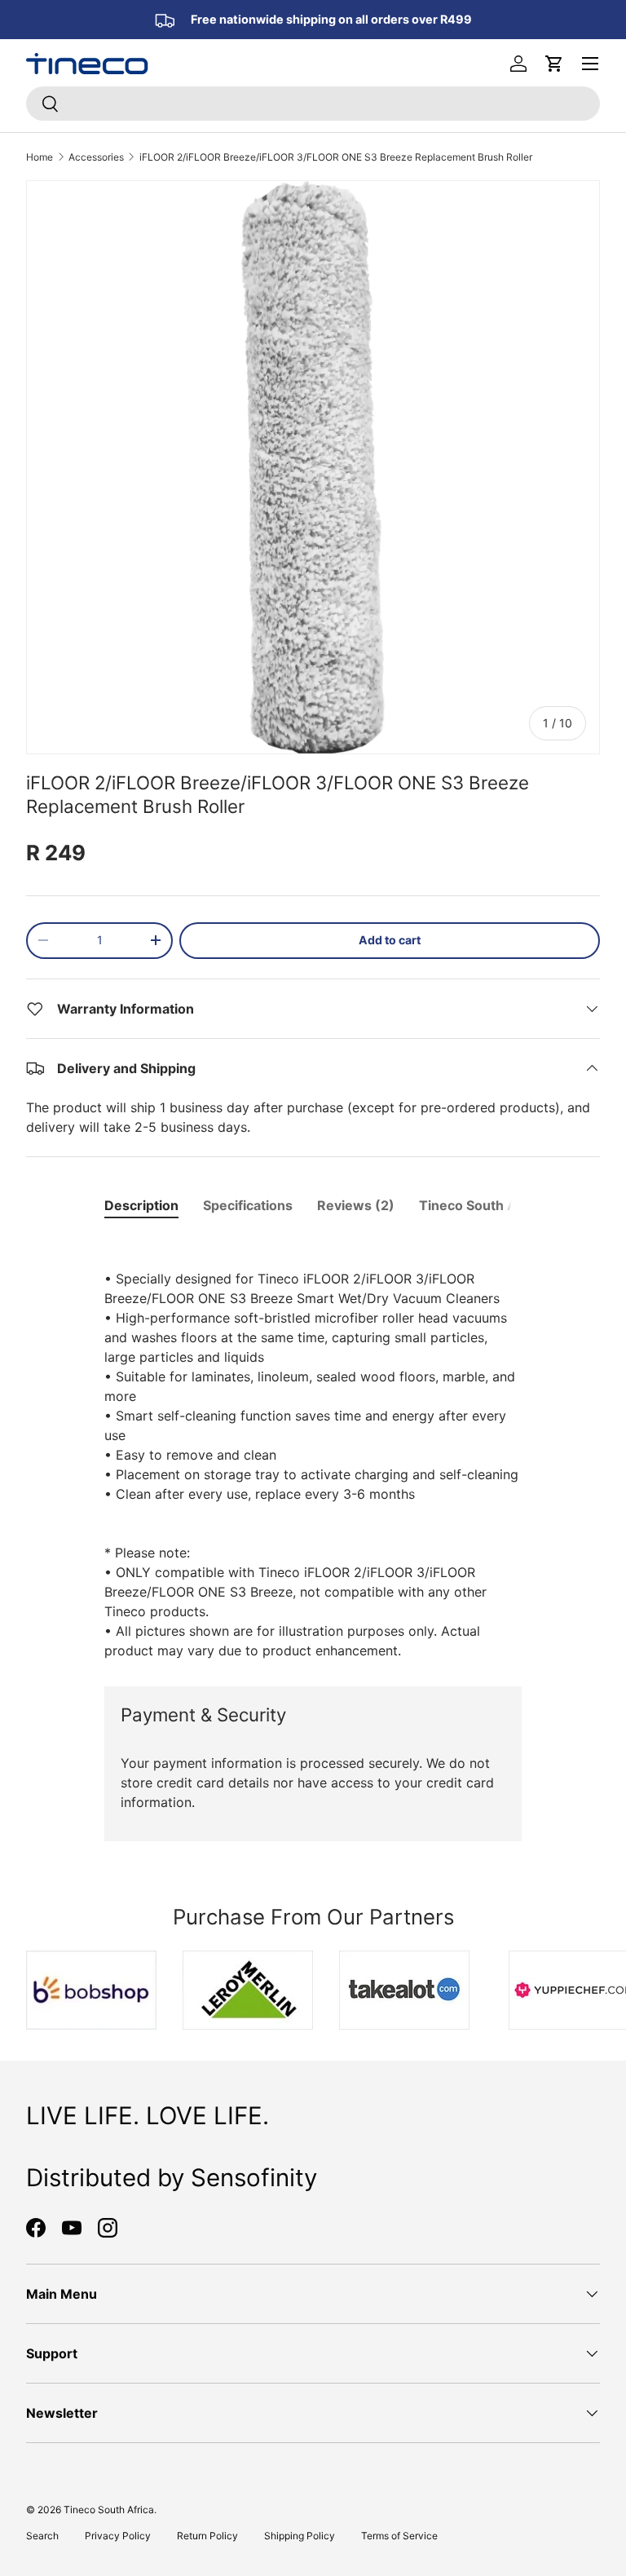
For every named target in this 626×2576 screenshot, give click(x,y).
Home (40, 157)
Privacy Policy (118, 2536)
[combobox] (313, 104)
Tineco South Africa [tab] (482, 1205)
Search (42, 2536)
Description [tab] (141, 1205)
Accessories (96, 157)
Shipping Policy (300, 2536)
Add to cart (390, 940)
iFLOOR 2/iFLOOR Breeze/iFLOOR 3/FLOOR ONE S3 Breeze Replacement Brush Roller (336, 157)
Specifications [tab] (248, 1205)
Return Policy (207, 2536)
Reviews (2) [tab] (356, 1205)
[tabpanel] (313, 1448)
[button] (554, 64)
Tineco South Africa (109, 2510)
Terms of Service (399, 2536)
